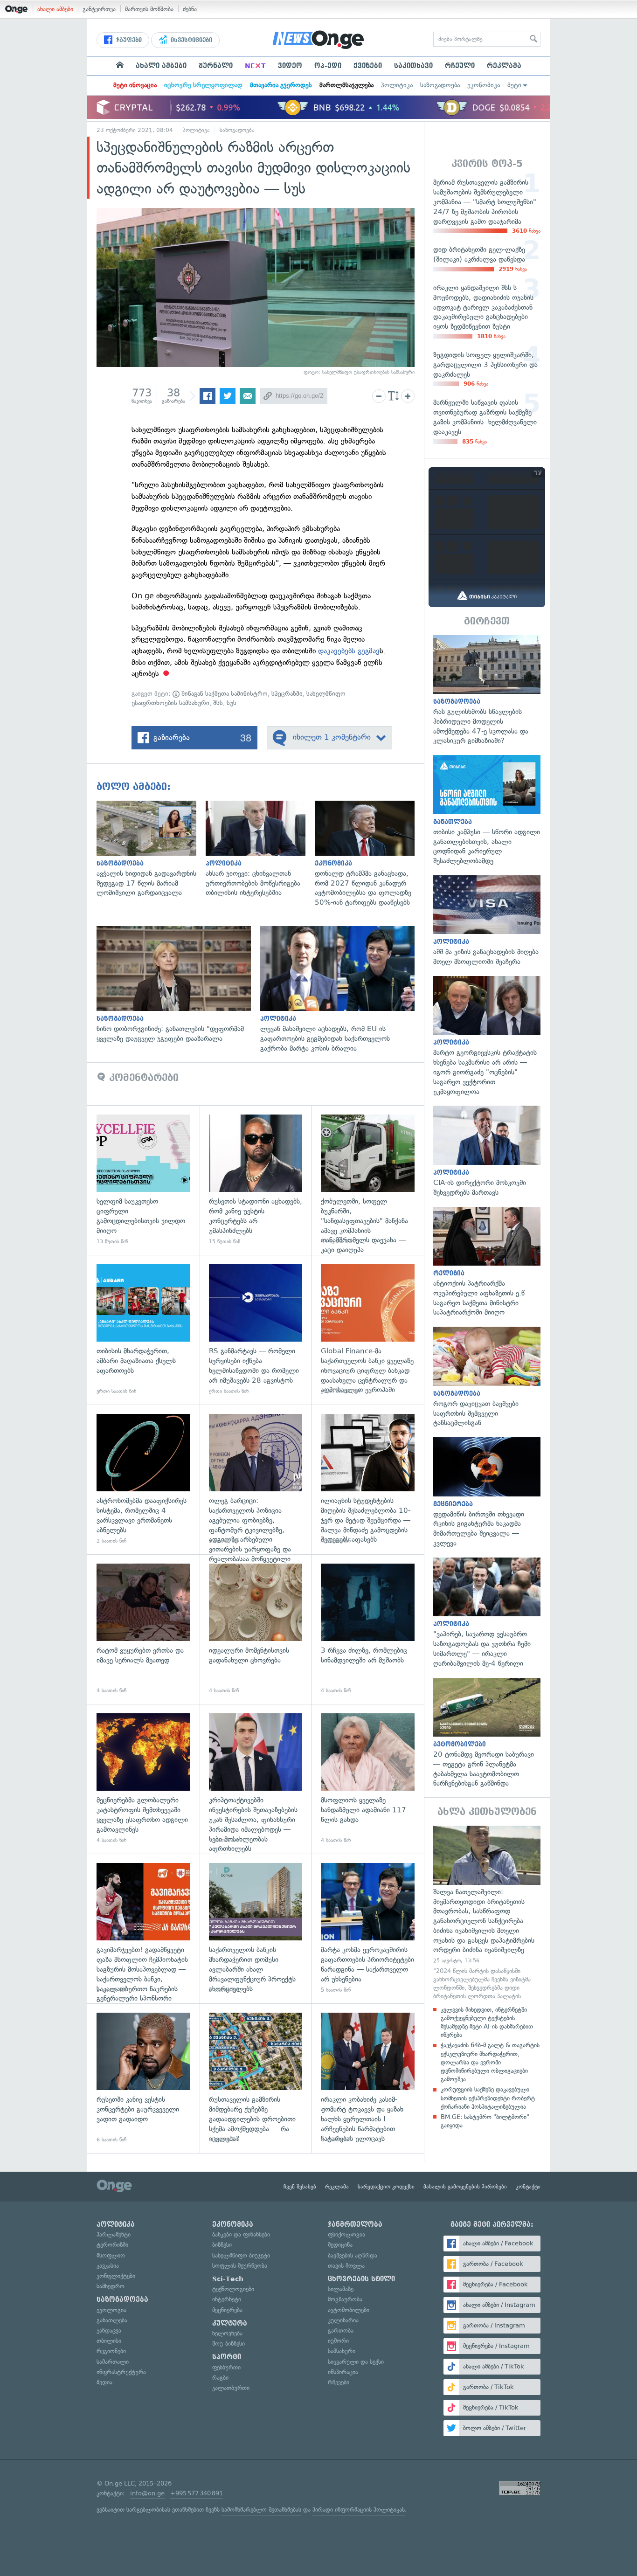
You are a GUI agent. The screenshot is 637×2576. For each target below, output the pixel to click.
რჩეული (460, 66)
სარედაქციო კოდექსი (386, 2187)
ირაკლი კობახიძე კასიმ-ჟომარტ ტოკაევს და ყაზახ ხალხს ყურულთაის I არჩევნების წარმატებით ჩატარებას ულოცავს (368, 2078)
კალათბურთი (231, 2388)
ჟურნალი (216, 66)
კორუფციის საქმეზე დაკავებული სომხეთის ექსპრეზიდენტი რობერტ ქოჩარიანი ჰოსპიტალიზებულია (488, 2098)
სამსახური (342, 2351)
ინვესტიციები (190, 40)
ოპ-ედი (328, 66)
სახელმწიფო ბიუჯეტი (241, 2255)
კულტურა (230, 2323)
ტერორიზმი (112, 2245)
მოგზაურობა (345, 2299)
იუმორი (338, 2341)
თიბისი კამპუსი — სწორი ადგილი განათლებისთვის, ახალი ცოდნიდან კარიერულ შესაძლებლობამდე (487, 810)
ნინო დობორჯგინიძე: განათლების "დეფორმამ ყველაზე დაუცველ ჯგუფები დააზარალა (178, 985)
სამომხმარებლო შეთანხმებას (261, 2510)
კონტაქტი (528, 2187)
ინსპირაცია (343, 2372)
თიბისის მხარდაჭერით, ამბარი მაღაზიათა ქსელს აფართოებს (143, 1330)
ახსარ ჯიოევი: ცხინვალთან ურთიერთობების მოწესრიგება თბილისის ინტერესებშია (260, 849)
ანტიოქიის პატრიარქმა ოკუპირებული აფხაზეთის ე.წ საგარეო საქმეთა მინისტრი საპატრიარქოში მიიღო (487, 1262)
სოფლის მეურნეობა (240, 2266)
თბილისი (109, 2341)
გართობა (341, 2330)
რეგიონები (111, 2351)
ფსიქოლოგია (346, 2234)
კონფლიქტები (116, 2276)
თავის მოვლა (346, 2266)
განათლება (112, 2320)
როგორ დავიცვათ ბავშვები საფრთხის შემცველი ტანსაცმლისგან (487, 1377)
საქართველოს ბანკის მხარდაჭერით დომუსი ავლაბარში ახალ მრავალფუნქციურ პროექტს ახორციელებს (256, 1929)
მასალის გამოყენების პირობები (465, 2187)
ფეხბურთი (226, 2367)
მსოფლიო (111, 2255)
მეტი (514, 85)
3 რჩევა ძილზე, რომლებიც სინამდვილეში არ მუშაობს (368, 1629)
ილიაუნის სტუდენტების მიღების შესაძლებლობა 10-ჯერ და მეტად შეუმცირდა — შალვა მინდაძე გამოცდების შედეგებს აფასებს (368, 1479)
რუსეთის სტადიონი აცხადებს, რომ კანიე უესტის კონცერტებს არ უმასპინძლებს (256, 1180)
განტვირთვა (99, 9)
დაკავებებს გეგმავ (349, 651)
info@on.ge (147, 2493)
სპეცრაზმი (287, 694)
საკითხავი (413, 66)
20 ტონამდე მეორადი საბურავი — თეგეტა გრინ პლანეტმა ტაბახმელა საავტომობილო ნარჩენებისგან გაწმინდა (487, 1733)
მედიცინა (340, 2245)
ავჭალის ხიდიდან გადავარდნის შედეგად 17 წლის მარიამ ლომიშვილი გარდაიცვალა (151, 849)
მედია (104, 2382)
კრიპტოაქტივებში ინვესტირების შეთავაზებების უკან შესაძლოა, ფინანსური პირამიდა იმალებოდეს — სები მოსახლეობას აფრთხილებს (256, 1779)
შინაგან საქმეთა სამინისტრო (224, 694)
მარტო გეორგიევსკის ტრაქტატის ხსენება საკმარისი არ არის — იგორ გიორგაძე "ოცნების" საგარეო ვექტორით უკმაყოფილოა (487, 1036)
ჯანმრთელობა (355, 2224)
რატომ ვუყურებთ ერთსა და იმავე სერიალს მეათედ (143, 1629)
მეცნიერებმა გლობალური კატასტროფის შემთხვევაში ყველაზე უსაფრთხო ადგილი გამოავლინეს (143, 1779)
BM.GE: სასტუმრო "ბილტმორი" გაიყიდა (485, 2121)
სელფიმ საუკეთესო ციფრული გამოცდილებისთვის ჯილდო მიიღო (143, 1180)
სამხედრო (111, 2286)
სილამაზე (341, 2289)
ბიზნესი (222, 2245)
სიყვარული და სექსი (356, 2362)
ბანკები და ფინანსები (241, 2234)
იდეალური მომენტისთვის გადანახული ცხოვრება (256, 1629)
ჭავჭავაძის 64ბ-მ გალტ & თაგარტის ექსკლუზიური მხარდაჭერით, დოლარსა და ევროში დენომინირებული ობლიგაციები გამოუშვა (490, 2062)
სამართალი (113, 2362)
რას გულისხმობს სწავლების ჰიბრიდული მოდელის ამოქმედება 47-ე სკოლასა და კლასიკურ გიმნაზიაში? (487, 691)
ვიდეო (290, 66)
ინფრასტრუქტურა (121, 2372)
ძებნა (190, 9)
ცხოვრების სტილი (361, 2279)
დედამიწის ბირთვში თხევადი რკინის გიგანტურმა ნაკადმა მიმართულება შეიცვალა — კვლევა (487, 1493)
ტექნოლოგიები (233, 2289)
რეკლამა (504, 66)
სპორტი (227, 2357)
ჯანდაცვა (109, 2330)
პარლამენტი (114, 2234)
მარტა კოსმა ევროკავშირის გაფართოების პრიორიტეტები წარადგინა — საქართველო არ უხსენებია (368, 1929)
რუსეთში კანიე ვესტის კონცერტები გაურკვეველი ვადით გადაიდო (143, 2078)
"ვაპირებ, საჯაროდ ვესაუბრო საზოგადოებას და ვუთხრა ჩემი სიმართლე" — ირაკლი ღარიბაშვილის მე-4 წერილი (487, 1613)
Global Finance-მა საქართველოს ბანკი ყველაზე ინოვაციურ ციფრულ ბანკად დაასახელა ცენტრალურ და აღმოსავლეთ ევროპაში (368, 1330)
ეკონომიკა (484, 85)
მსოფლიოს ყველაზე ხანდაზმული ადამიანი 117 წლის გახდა (368, 1779)
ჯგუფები (128, 40)
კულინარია (343, 2320)
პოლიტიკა (397, 85)
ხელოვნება (227, 2333)
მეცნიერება (227, 2310)
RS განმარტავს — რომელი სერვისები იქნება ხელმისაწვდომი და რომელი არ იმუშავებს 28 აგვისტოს (256, 1330)
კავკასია (108, 2266)
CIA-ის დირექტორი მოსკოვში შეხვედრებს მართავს (487, 1151)
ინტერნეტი (227, 2299)
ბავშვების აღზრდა (353, 2255)
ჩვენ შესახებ (300, 2187)
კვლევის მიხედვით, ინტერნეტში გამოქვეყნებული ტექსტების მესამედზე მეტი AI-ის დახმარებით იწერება (487, 2022)
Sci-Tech (228, 2279)
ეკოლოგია (111, 2310)
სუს (232, 703)
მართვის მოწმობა (149, 9)
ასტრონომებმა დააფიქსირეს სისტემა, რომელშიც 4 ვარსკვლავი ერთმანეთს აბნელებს (143, 1479)
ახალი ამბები (55, 9)
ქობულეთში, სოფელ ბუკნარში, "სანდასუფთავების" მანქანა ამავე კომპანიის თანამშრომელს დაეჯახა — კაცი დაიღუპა (368, 1180)
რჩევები (339, 2382)
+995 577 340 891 (197, 2493)
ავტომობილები (349, 2310)
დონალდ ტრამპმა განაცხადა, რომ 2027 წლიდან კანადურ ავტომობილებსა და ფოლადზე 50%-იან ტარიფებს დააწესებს (369, 854)
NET (255, 66)
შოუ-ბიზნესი (228, 2344)
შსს (218, 703)
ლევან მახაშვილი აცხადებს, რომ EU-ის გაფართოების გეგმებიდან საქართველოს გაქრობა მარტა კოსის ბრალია (342, 990)
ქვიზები (368, 66)
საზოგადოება (440, 85)
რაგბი (220, 2378)
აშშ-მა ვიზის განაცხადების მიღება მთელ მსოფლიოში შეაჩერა (487, 921)
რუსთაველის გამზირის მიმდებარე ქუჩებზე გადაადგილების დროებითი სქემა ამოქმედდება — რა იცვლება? (256, 2078)
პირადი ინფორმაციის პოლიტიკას (359, 2510)
